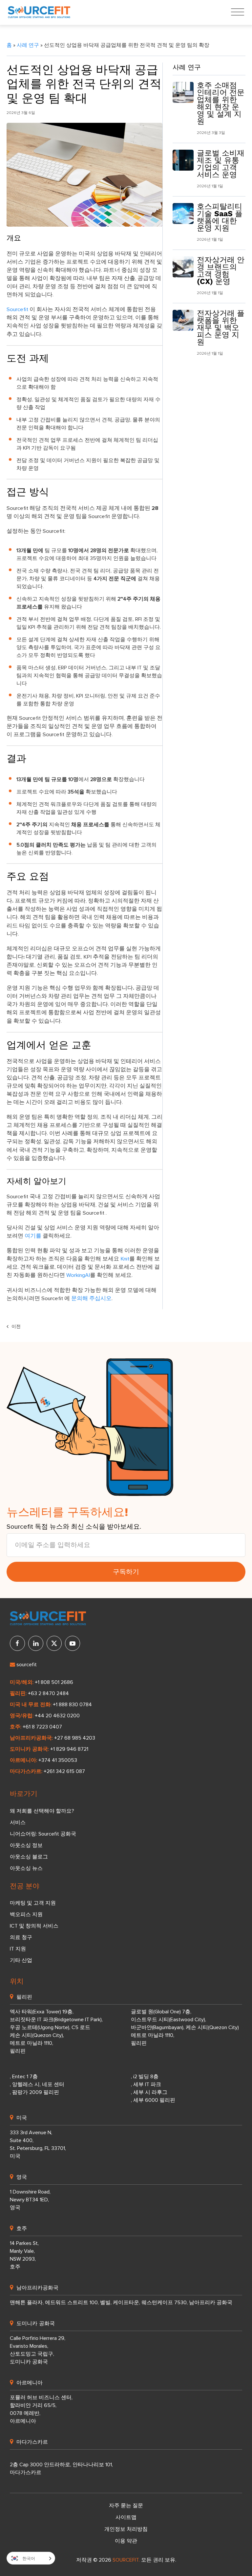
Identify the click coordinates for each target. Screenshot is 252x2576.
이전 (15, 1327)
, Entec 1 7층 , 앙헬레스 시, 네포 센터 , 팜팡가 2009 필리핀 (37, 2084)
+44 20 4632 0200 (57, 1716)
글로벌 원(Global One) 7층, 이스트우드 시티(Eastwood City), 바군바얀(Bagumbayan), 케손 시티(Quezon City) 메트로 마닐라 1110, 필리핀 (185, 2027)
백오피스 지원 (26, 1914)
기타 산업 (21, 1960)
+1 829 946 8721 (69, 1749)
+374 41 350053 (58, 1760)
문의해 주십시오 (91, 1299)
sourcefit (26, 1665)
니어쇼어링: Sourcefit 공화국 (43, 1834)
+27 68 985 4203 (75, 1738)
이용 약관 (126, 2541)
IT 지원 (18, 1949)
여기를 (33, 1236)
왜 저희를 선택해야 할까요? (42, 1811)
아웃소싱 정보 (26, 1845)
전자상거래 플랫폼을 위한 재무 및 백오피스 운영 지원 (221, 328)
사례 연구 (28, 45)
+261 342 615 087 (64, 1771)
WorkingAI (78, 1275)
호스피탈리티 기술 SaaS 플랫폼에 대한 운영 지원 (220, 217)
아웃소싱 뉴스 (26, 1868)
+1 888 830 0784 (72, 1705)
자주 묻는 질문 (126, 2506)
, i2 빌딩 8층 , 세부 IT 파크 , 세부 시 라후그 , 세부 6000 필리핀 (153, 2088)
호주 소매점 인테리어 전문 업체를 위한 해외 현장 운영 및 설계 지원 (221, 103)
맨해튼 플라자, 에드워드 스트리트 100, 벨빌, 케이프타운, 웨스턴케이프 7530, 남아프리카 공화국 (121, 2303)
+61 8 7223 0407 (42, 1727)
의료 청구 (21, 1937)
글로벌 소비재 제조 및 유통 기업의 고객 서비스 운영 (221, 164)
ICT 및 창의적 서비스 (34, 1926)
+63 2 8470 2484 (48, 1693)
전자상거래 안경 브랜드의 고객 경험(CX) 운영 (221, 271)
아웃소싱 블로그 (29, 1857)
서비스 (18, 1822)
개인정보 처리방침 (126, 2529)
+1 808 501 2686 (54, 1682)
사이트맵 (126, 2517)
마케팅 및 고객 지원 (33, 1903)
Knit (125, 1259)
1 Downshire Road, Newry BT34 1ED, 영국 (30, 2200)
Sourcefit (17, 310)
